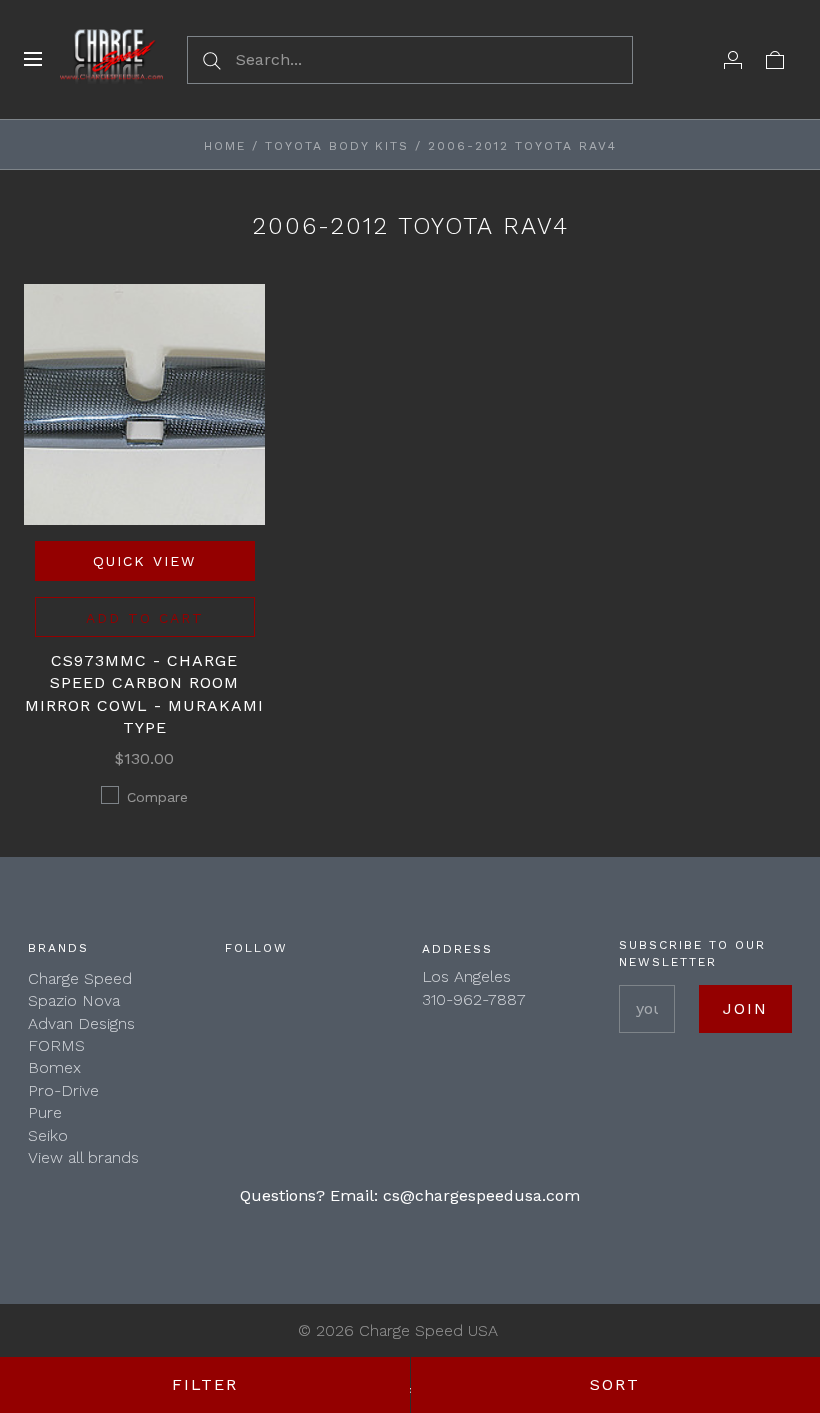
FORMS (56, 1045)
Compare (157, 797)
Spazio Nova (74, 1000)
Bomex (54, 1067)
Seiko (48, 1135)
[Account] (733, 59)
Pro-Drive (63, 1090)
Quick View (144, 561)
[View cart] (775, 59)
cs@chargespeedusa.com (481, 1195)
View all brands (83, 1157)
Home (225, 146)
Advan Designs (81, 1023)
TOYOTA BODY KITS (337, 146)
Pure (45, 1112)
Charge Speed (80, 978)
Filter (205, 1384)
